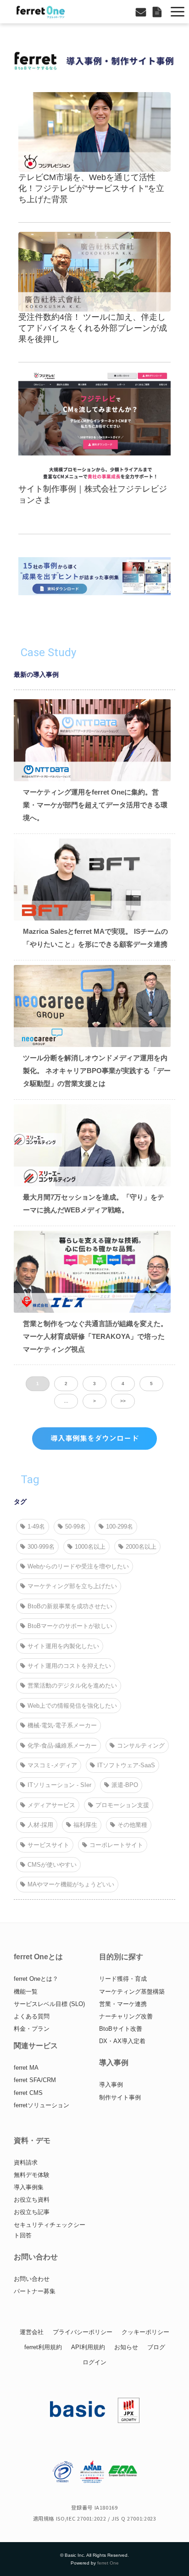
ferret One (108, 2563)
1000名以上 (90, 1547)
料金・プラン (32, 2029)
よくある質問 (32, 2016)
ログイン (94, 2362)
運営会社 (32, 2332)
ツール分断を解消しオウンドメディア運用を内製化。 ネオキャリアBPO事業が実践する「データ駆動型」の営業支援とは (97, 1070)
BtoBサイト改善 (121, 2029)
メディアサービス (51, 1805)
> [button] (94, 1401)
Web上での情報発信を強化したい (72, 1706)
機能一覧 (26, 1992)
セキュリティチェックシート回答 (50, 2230)
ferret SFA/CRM (35, 2080)
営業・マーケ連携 (123, 2004)
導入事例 (111, 2085)
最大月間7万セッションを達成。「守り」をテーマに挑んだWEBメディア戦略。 (94, 1203)
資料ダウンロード (158, 12)
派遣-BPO (125, 1785)
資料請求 (26, 2162)
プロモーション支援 (122, 1805)
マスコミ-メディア (52, 1765)
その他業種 (132, 1825)
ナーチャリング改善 (126, 2016)
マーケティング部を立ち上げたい (72, 1586)
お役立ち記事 (32, 2212)
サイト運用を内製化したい (63, 1646)
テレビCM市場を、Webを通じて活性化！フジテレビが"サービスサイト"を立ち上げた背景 (91, 188)
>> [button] (123, 1401)
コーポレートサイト (116, 1845)
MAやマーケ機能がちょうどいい (71, 1884)
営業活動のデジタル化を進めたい (72, 1685)
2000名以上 (141, 1547)
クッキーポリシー (145, 2332)
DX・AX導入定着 (122, 2041)
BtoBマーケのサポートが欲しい (70, 1626)
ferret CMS (28, 2093)
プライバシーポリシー (83, 2332)
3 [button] (94, 1384)
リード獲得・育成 (123, 1979)
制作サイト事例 (120, 2097)
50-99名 (75, 1526)
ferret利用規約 (43, 2347)
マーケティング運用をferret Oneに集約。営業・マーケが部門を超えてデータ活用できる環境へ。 (95, 805)
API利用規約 (88, 2347)
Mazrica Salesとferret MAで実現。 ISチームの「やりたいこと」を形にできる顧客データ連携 (95, 938)
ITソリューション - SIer (59, 1785)
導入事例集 (29, 2187)
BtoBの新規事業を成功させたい (70, 1606)
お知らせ (126, 2347)
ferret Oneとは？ (36, 1979)
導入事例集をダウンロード (94, 1438)
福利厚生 (85, 1825)
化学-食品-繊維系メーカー (62, 1746)
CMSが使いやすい (52, 1865)
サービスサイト (48, 1845)
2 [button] (66, 1384)
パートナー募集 (35, 2291)
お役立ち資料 (32, 2200)
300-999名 (41, 1547)
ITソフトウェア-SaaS (126, 1765)
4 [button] (123, 1384)
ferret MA (26, 2068)
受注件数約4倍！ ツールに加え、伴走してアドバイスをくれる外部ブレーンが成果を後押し (93, 328)
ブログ (156, 2347)
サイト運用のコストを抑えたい (69, 1666)
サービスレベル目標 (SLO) (49, 2004)
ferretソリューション (42, 2105)
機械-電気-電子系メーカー (62, 1725)
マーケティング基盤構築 (132, 1992)
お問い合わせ (142, 12)
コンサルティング (141, 1746)
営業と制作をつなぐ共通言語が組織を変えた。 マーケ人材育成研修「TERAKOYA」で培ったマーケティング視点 (95, 1336)
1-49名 (36, 1526)
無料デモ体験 (32, 2175)
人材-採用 (40, 1825)
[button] (178, 12)
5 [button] (151, 1384)
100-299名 (120, 1526)
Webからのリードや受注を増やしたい (78, 1566)
